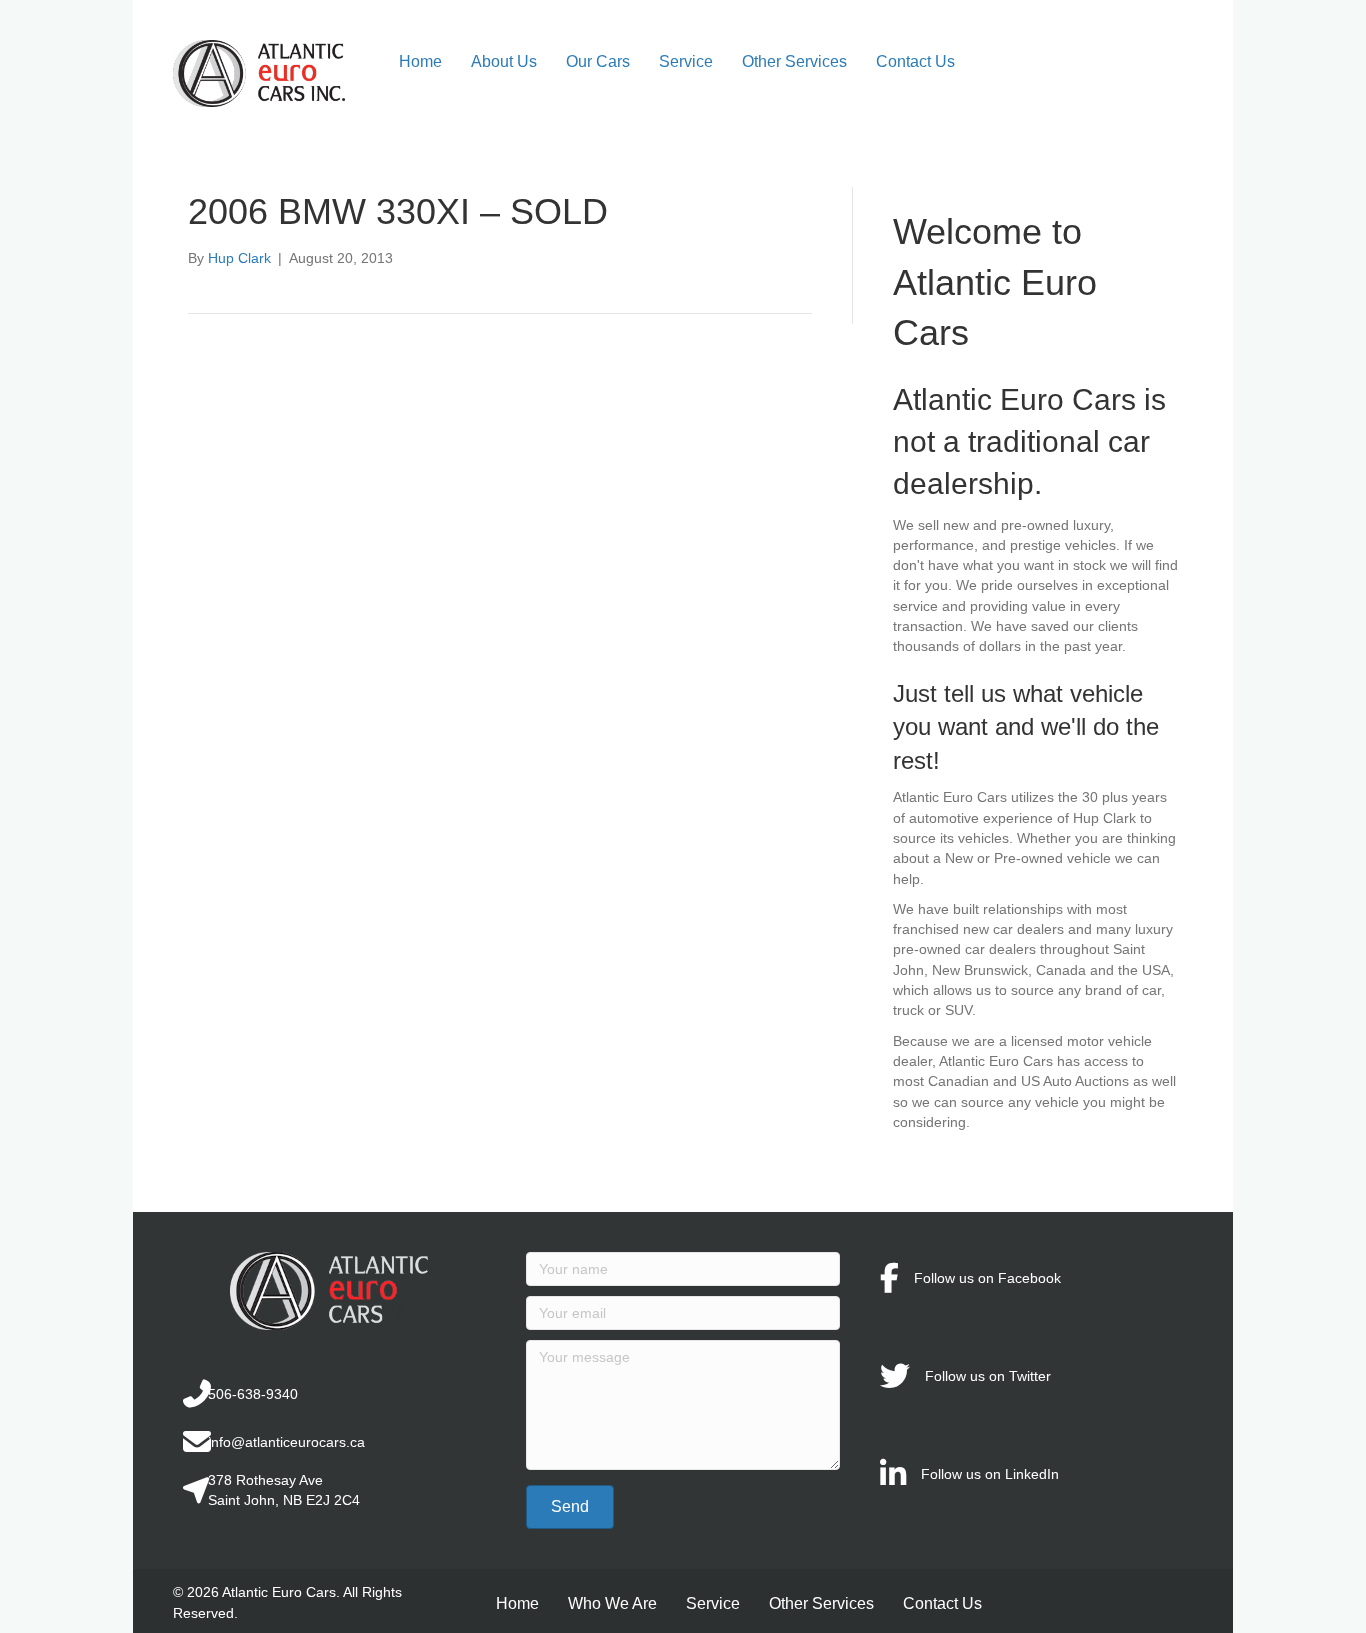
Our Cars (598, 61)
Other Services (794, 61)
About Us (504, 61)
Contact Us (915, 61)
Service (686, 61)
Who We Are (612, 1603)
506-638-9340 (253, 1394)
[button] (570, 1507)
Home (420, 61)
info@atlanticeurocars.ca (286, 1442)
